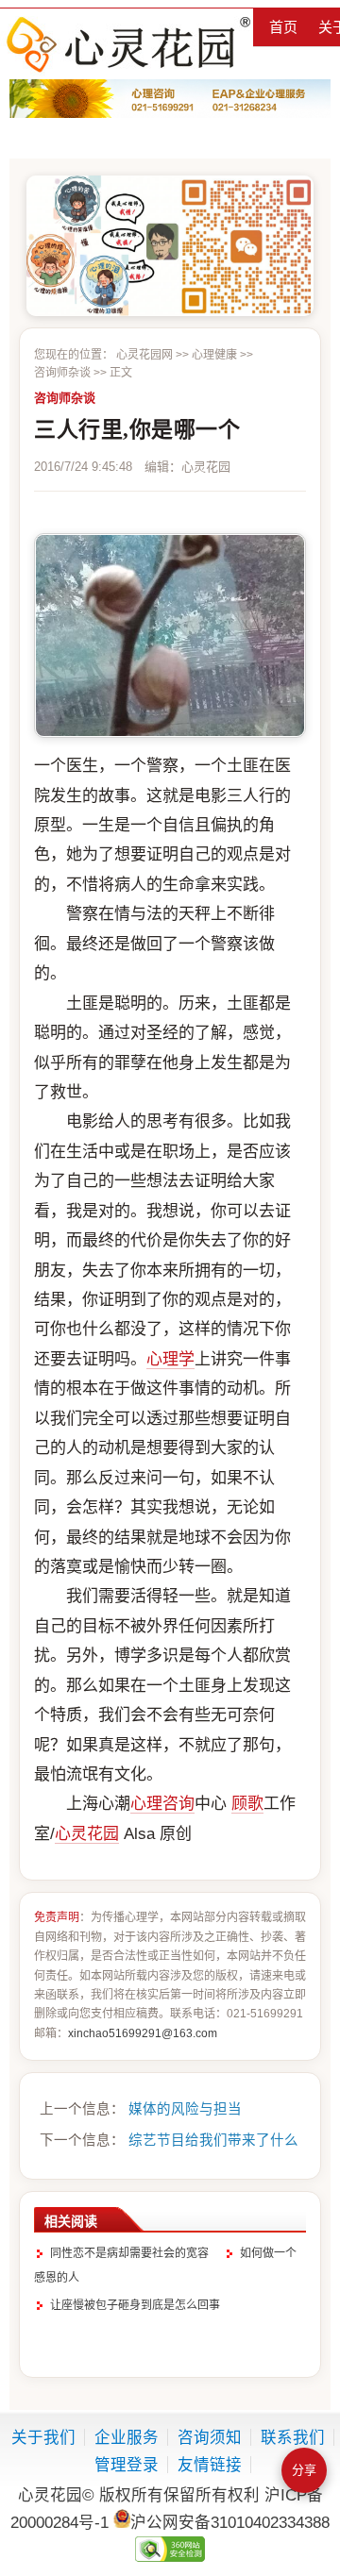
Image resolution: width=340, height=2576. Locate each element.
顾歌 (247, 1804)
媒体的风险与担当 (185, 2109)
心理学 (170, 1359)
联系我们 (293, 2437)
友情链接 (210, 2465)
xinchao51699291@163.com (143, 2033)
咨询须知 (210, 2437)
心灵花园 (87, 1834)
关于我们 (43, 2437)
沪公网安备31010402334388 (230, 2522)
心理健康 (214, 355)
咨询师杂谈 (62, 373)
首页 (283, 27)
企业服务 (127, 2437)
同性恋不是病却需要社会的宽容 (129, 2253)
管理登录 (127, 2465)
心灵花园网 (127, 44)
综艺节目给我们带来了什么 (213, 2140)
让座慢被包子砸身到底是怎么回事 (135, 2305)
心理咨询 (162, 1804)
